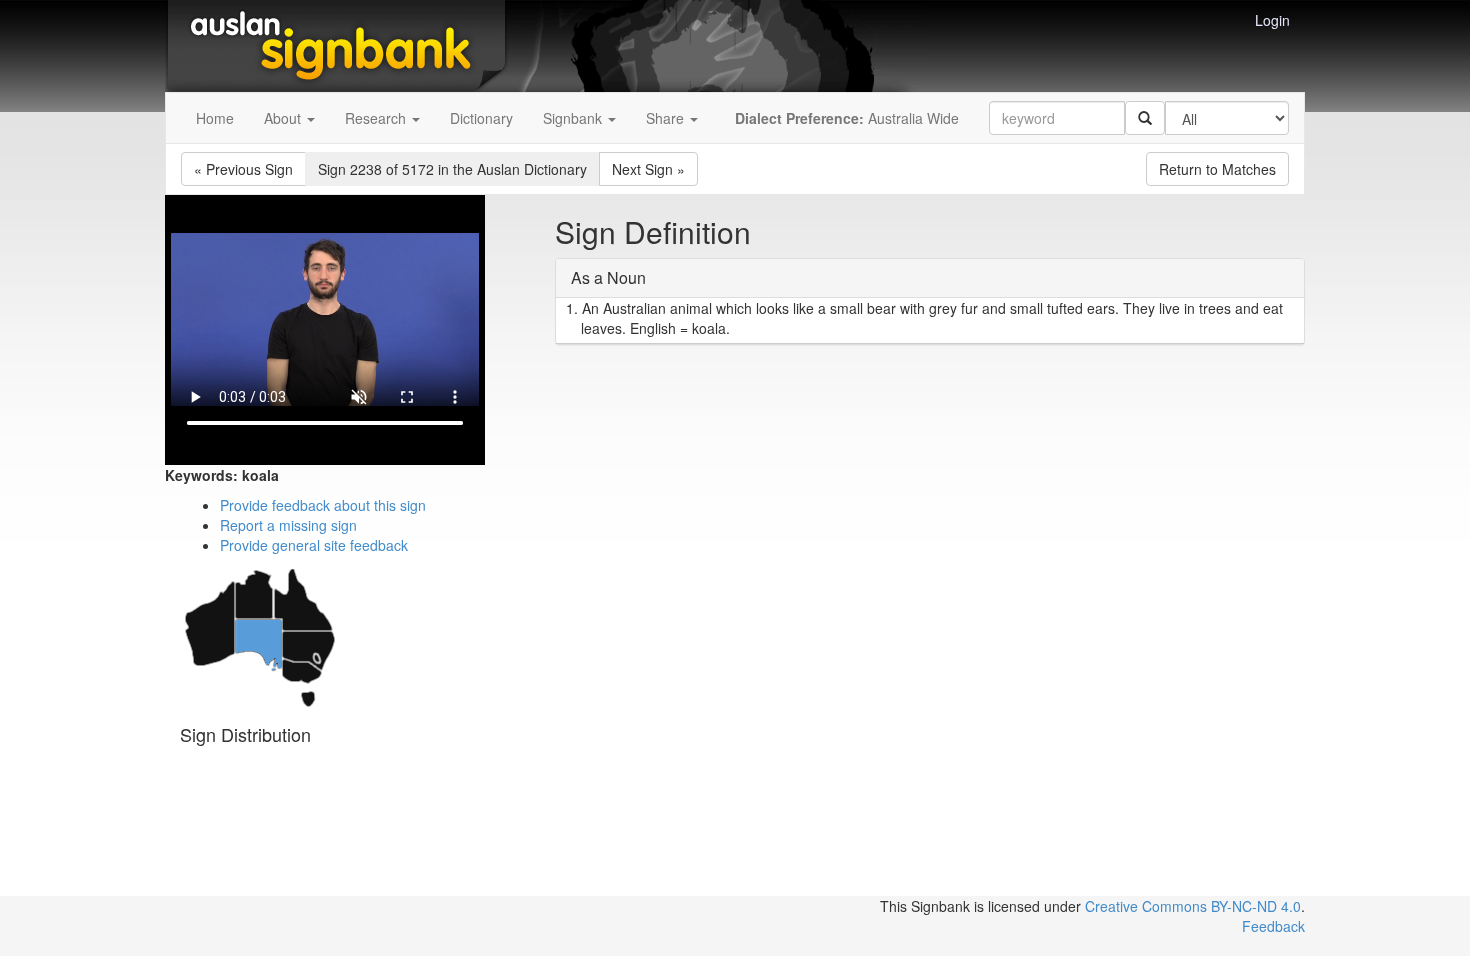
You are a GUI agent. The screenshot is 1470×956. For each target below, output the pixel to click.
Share (667, 118)
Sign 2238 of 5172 (452, 169)
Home (215, 118)
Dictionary (481, 118)
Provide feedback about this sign (323, 505)
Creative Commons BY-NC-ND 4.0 (1193, 906)
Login (1272, 20)
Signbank (574, 118)
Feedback (1273, 926)
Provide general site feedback (314, 545)
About (284, 118)
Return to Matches (1217, 169)
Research (377, 118)
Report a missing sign (288, 525)
